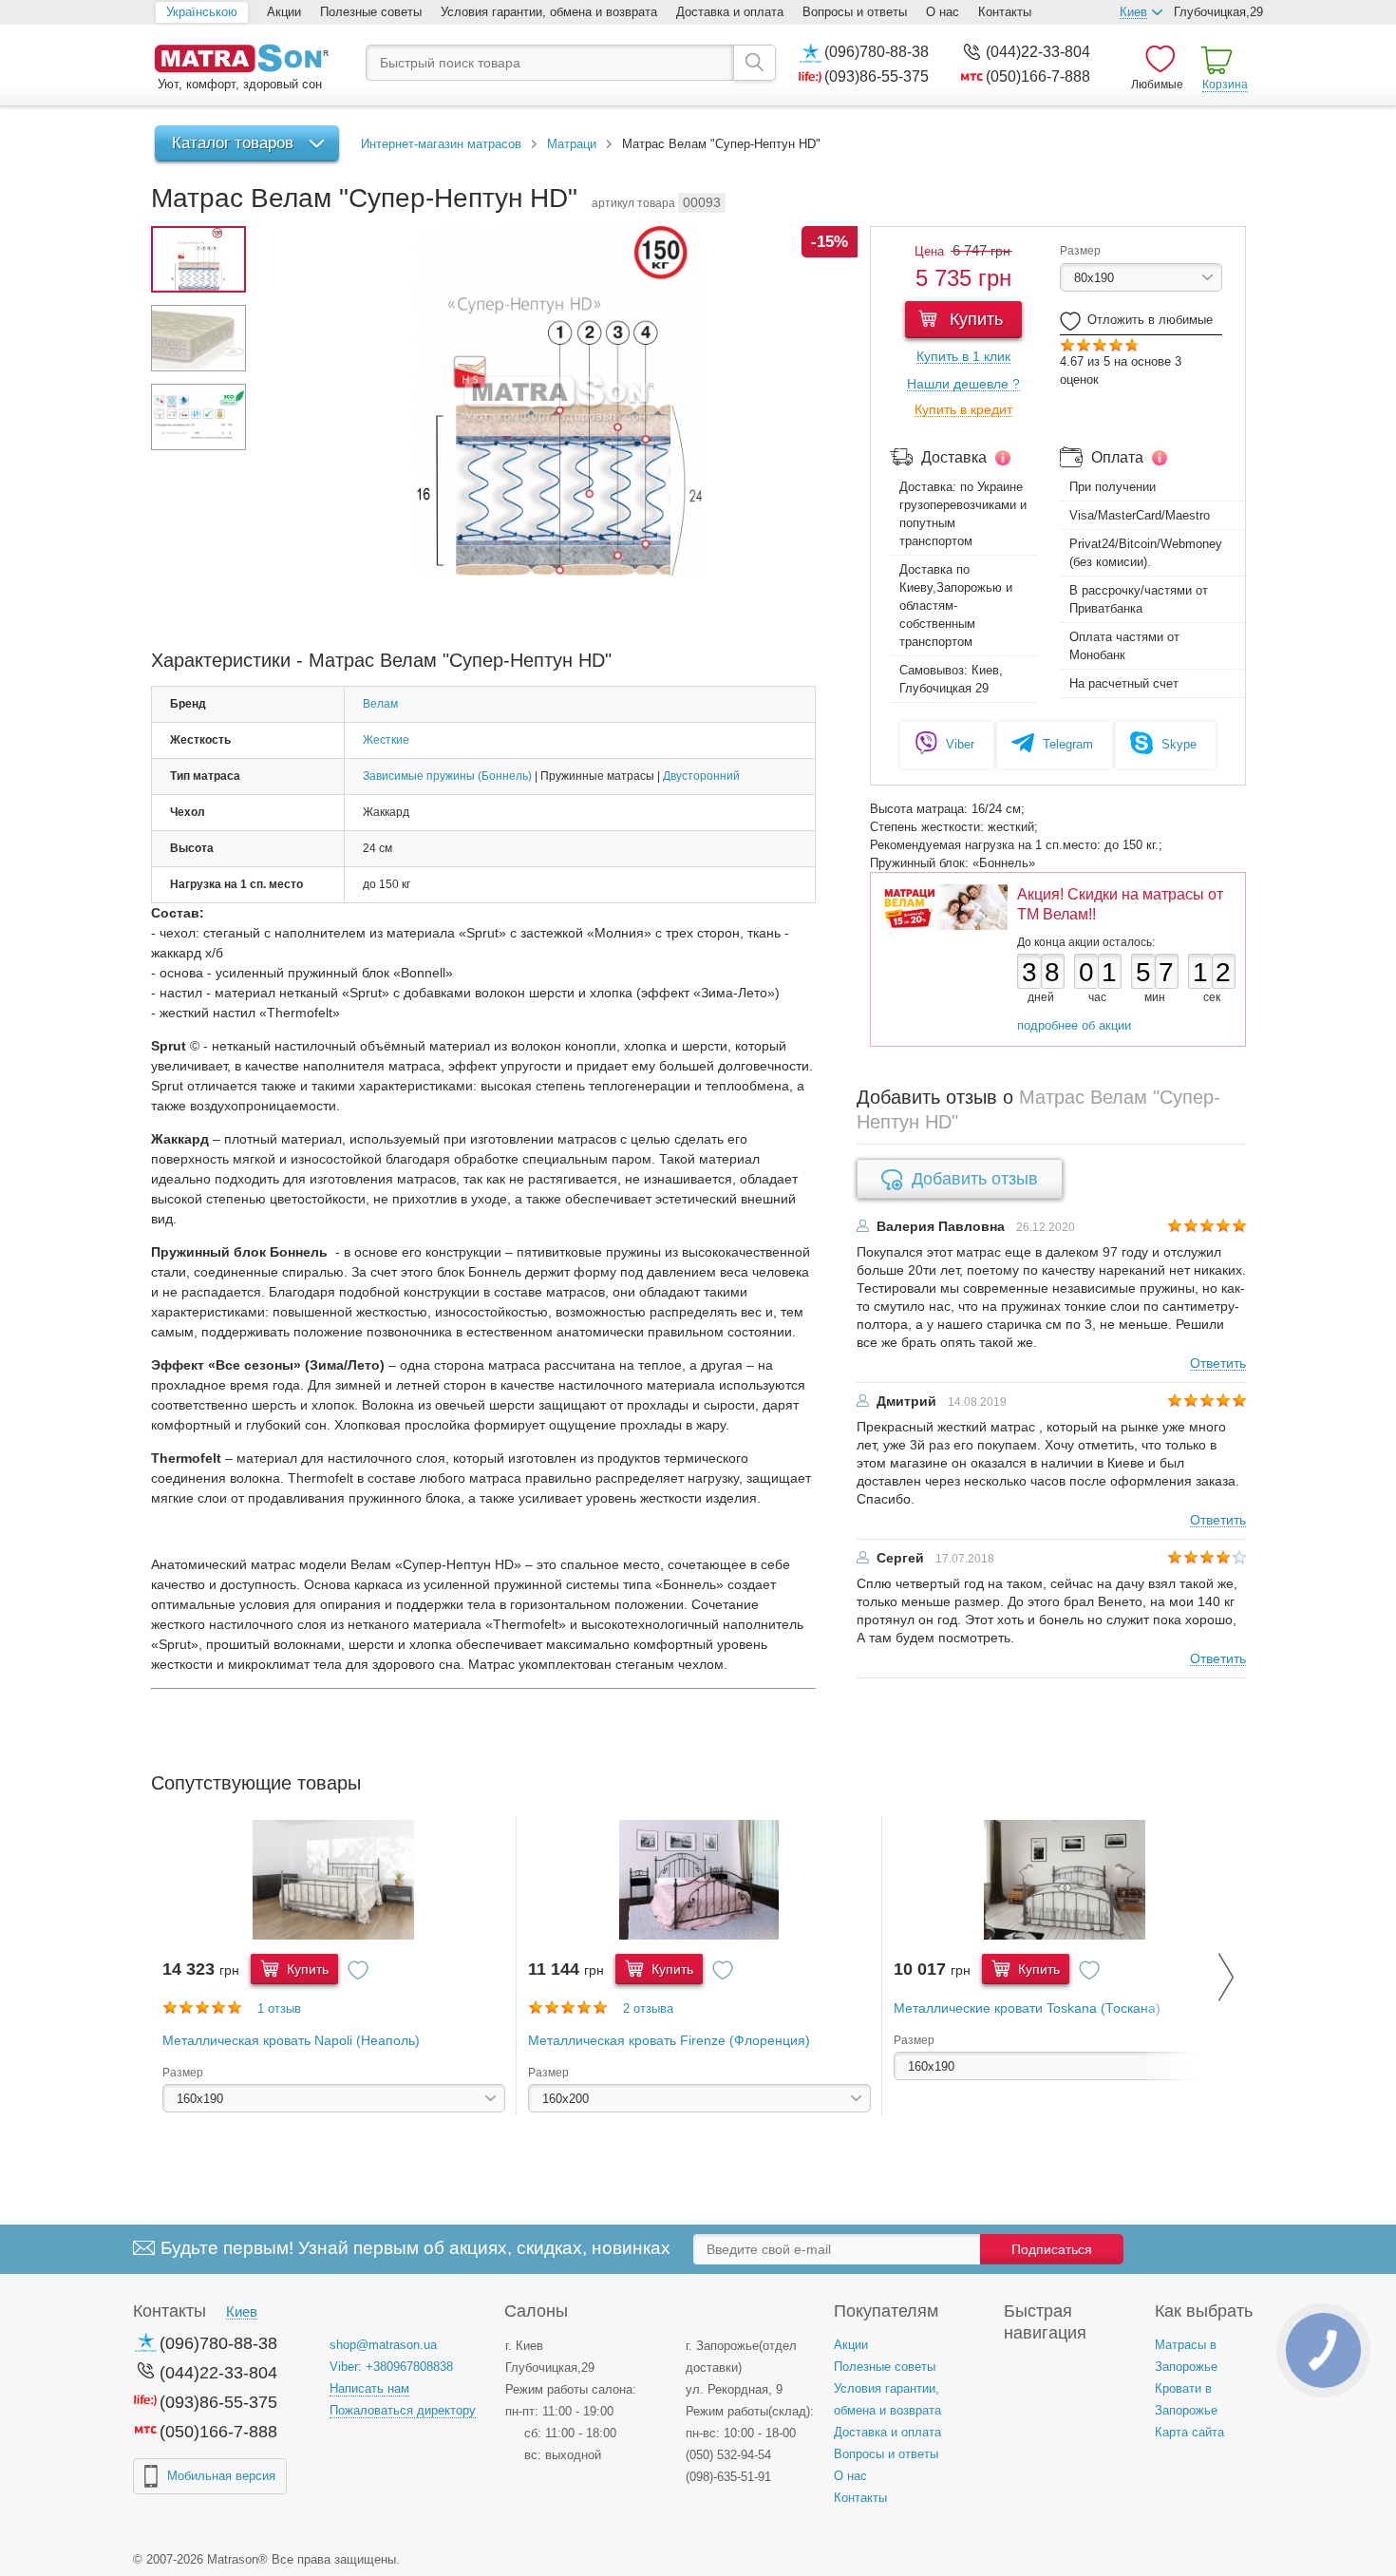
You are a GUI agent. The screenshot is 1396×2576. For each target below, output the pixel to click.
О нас (943, 12)
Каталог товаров (233, 143)
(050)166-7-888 (1038, 76)
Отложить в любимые (1150, 320)
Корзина (1225, 85)
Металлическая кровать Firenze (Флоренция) (669, 2040)
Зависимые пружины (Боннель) (447, 776)
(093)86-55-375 (877, 76)
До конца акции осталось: (1086, 942)
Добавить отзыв (975, 1179)
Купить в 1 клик (963, 357)
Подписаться (1052, 2249)
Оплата (1117, 457)
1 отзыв (279, 2008)
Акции (284, 12)
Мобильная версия (221, 2476)
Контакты (1005, 12)
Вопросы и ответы (855, 12)
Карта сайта (1189, 2432)
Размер (1080, 251)
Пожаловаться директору (403, 2410)
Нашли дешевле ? (963, 384)
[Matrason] (241, 60)
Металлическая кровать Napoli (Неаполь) (291, 2040)
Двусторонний (701, 776)
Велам (380, 704)
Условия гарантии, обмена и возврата (549, 12)
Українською (202, 12)
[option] (334, 1966)
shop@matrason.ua (383, 2345)
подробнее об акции (1074, 1025)
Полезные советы (371, 12)
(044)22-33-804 (1038, 52)
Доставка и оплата (730, 12)
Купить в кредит (963, 410)
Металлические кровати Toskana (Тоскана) (1027, 2008)
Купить (974, 319)
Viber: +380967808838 (391, 2367)
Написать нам (369, 2388)
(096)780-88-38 (877, 52)
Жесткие (386, 740)
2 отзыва (648, 2008)
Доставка (954, 457)
